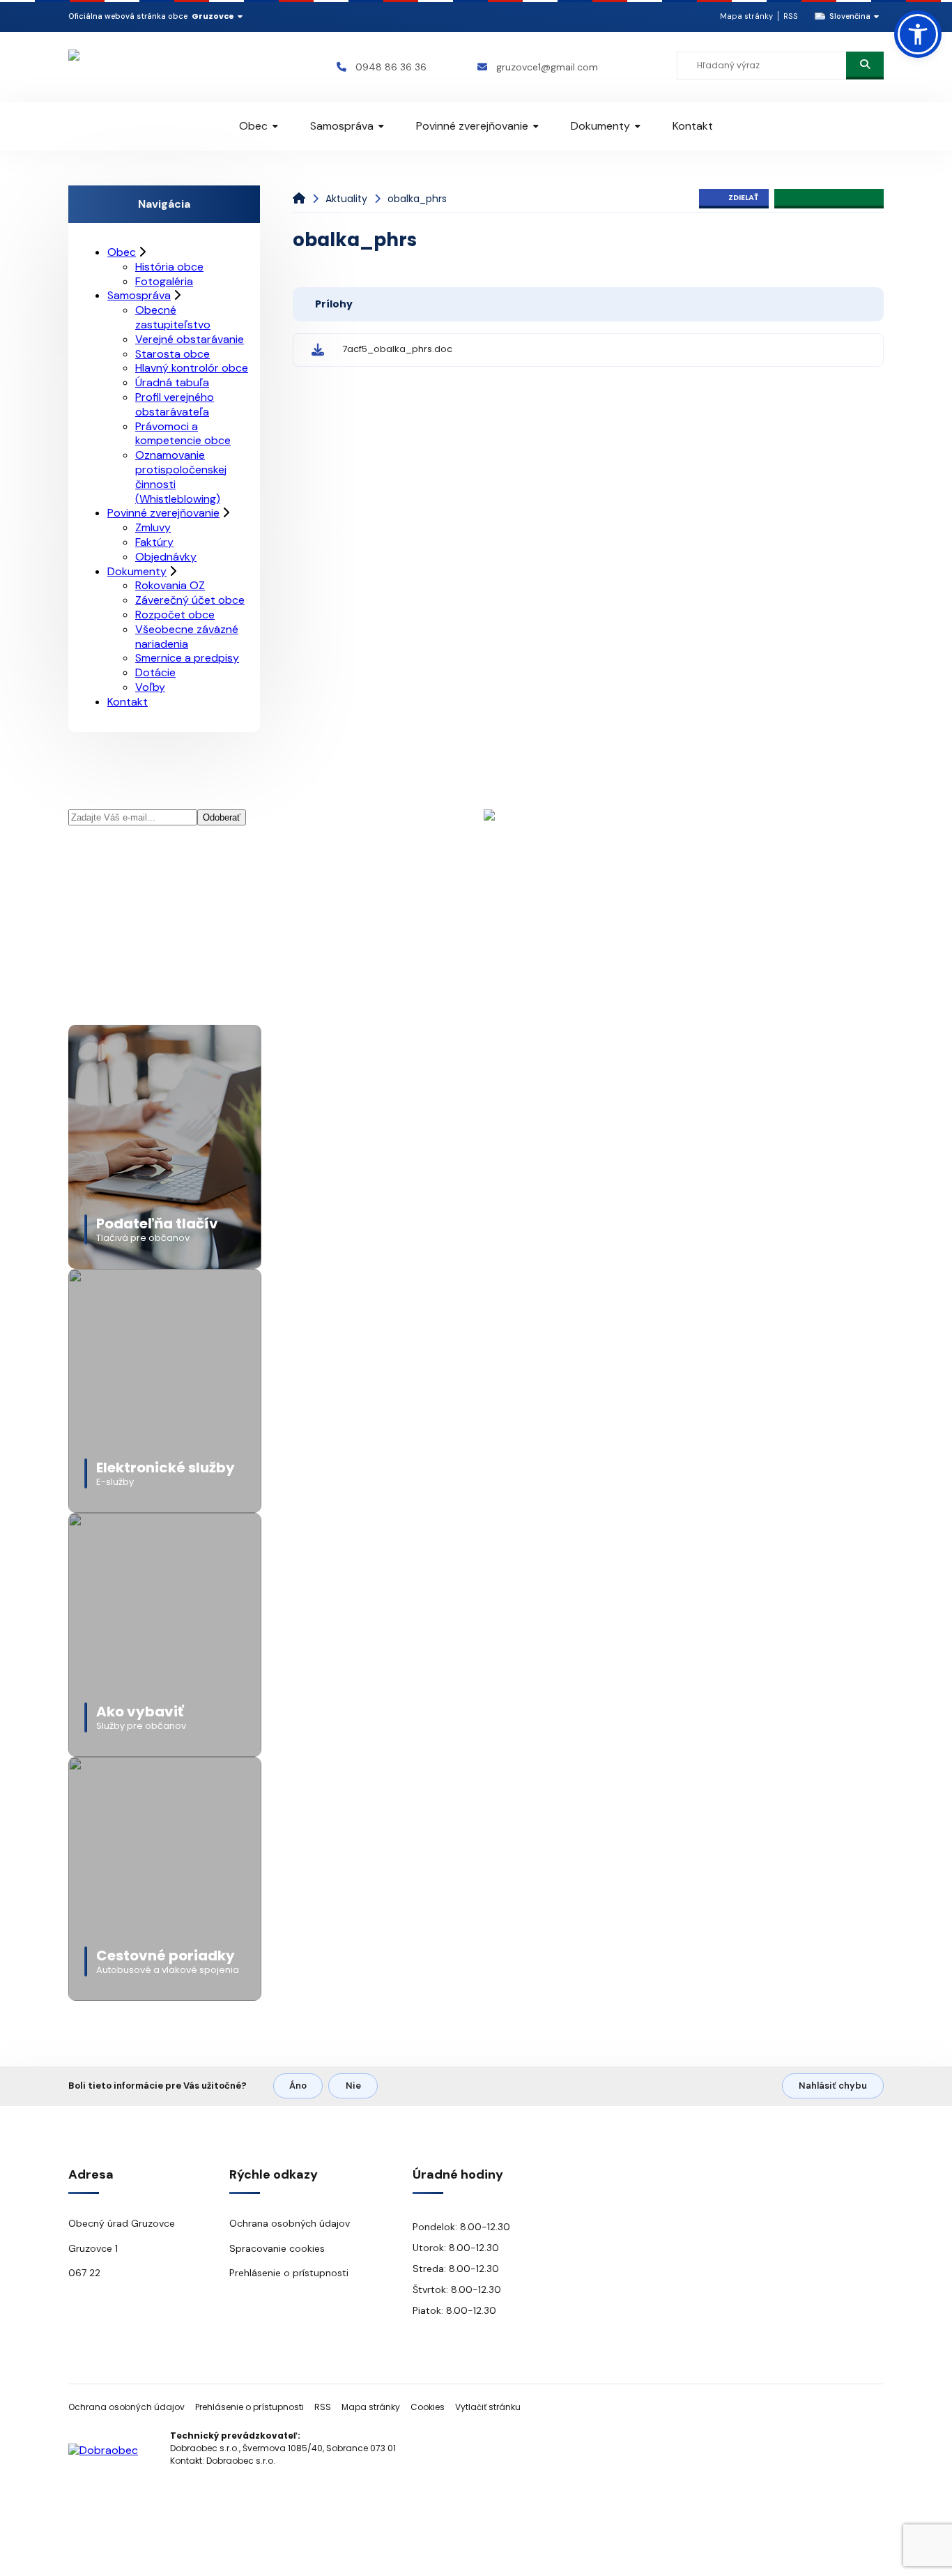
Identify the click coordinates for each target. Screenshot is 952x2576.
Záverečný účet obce (190, 600)
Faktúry (154, 542)
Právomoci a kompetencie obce (183, 434)
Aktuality (346, 199)
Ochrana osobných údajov (290, 2223)
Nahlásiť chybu (833, 2086)
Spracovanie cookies (277, 2248)
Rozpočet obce (175, 615)
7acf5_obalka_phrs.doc (397, 349)
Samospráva (342, 126)
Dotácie (155, 672)
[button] (918, 34)
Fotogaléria (164, 281)
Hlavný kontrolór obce (192, 368)
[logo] (150, 67)
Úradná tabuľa (172, 382)
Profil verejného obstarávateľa (175, 404)
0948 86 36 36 (391, 67)
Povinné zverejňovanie (472, 126)
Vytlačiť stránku (488, 2407)
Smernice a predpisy (187, 658)
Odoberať (222, 817)
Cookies (428, 2407)
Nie (353, 2086)
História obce (169, 267)
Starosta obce (172, 354)
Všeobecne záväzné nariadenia (187, 637)
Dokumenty (600, 126)
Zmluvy (153, 527)
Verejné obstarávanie (190, 339)
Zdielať (743, 197)
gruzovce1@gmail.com (547, 67)
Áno (298, 2086)
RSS (791, 16)
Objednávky (166, 557)
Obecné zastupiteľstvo (173, 317)
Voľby (150, 687)
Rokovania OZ (170, 585)
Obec (253, 126)
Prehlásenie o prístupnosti (289, 2273)
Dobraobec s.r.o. (241, 2461)
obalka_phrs (417, 199)
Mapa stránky (746, 16)
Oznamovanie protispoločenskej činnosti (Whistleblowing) (181, 477)
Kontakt (693, 126)
